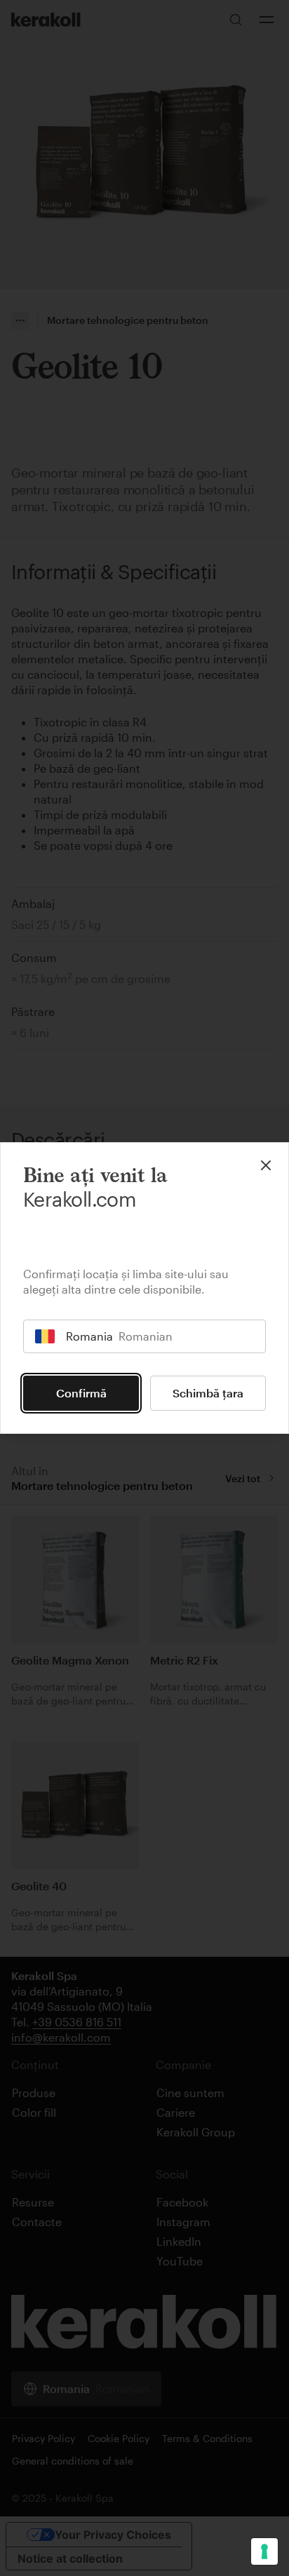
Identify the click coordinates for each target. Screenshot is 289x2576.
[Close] (266, 1165)
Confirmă (81, 1393)
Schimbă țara (208, 1393)
